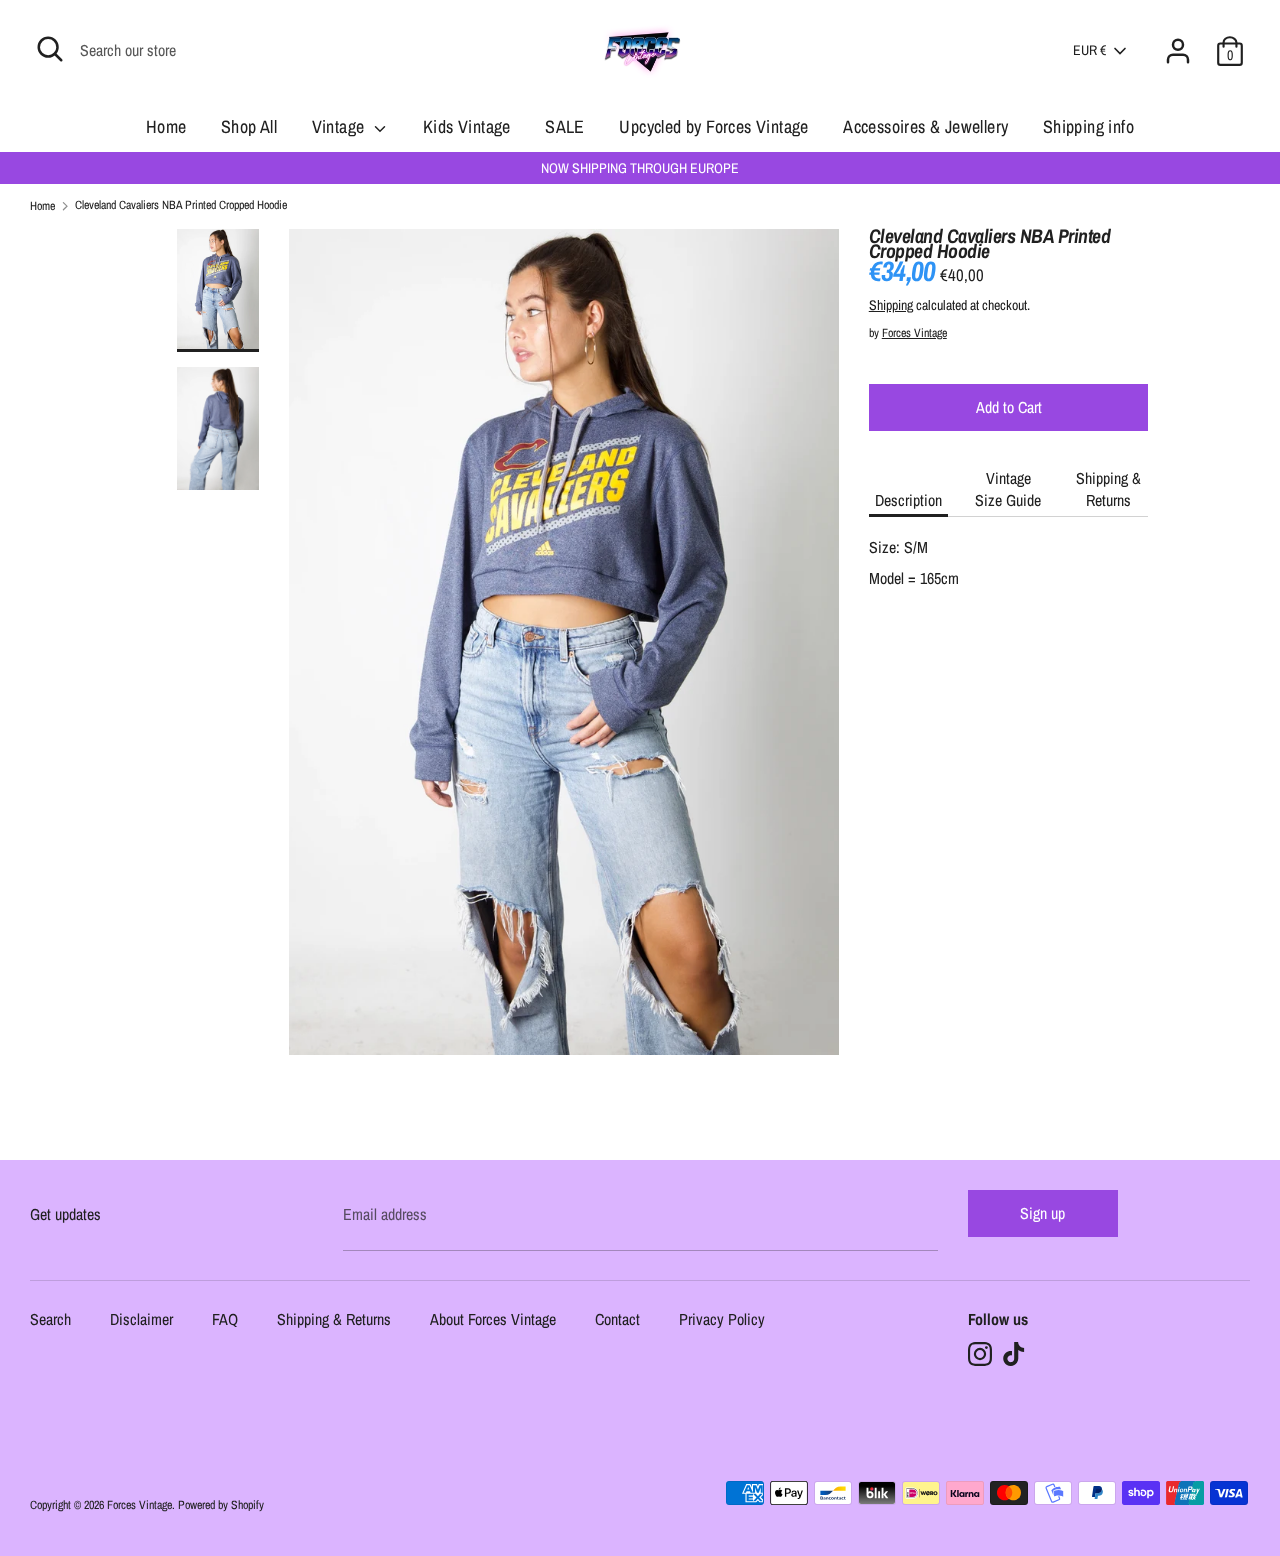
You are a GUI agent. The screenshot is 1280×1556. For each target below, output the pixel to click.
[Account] (1178, 39)
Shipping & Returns (1108, 489)
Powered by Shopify (221, 1505)
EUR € (1089, 50)
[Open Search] (50, 49)
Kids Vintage (467, 126)
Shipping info (1088, 126)
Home (166, 126)
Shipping (891, 305)
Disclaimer (141, 1320)
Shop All (249, 126)
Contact (617, 1320)
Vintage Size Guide (1008, 489)
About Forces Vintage (493, 1320)
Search (50, 1320)
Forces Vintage (914, 333)
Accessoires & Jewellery (925, 126)
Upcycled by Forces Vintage (713, 126)
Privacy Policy (722, 1320)
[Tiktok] (1014, 1354)
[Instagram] (980, 1354)
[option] (564, 650)
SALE (565, 126)
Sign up (1042, 1213)
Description (908, 500)
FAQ (225, 1320)
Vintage (340, 126)
